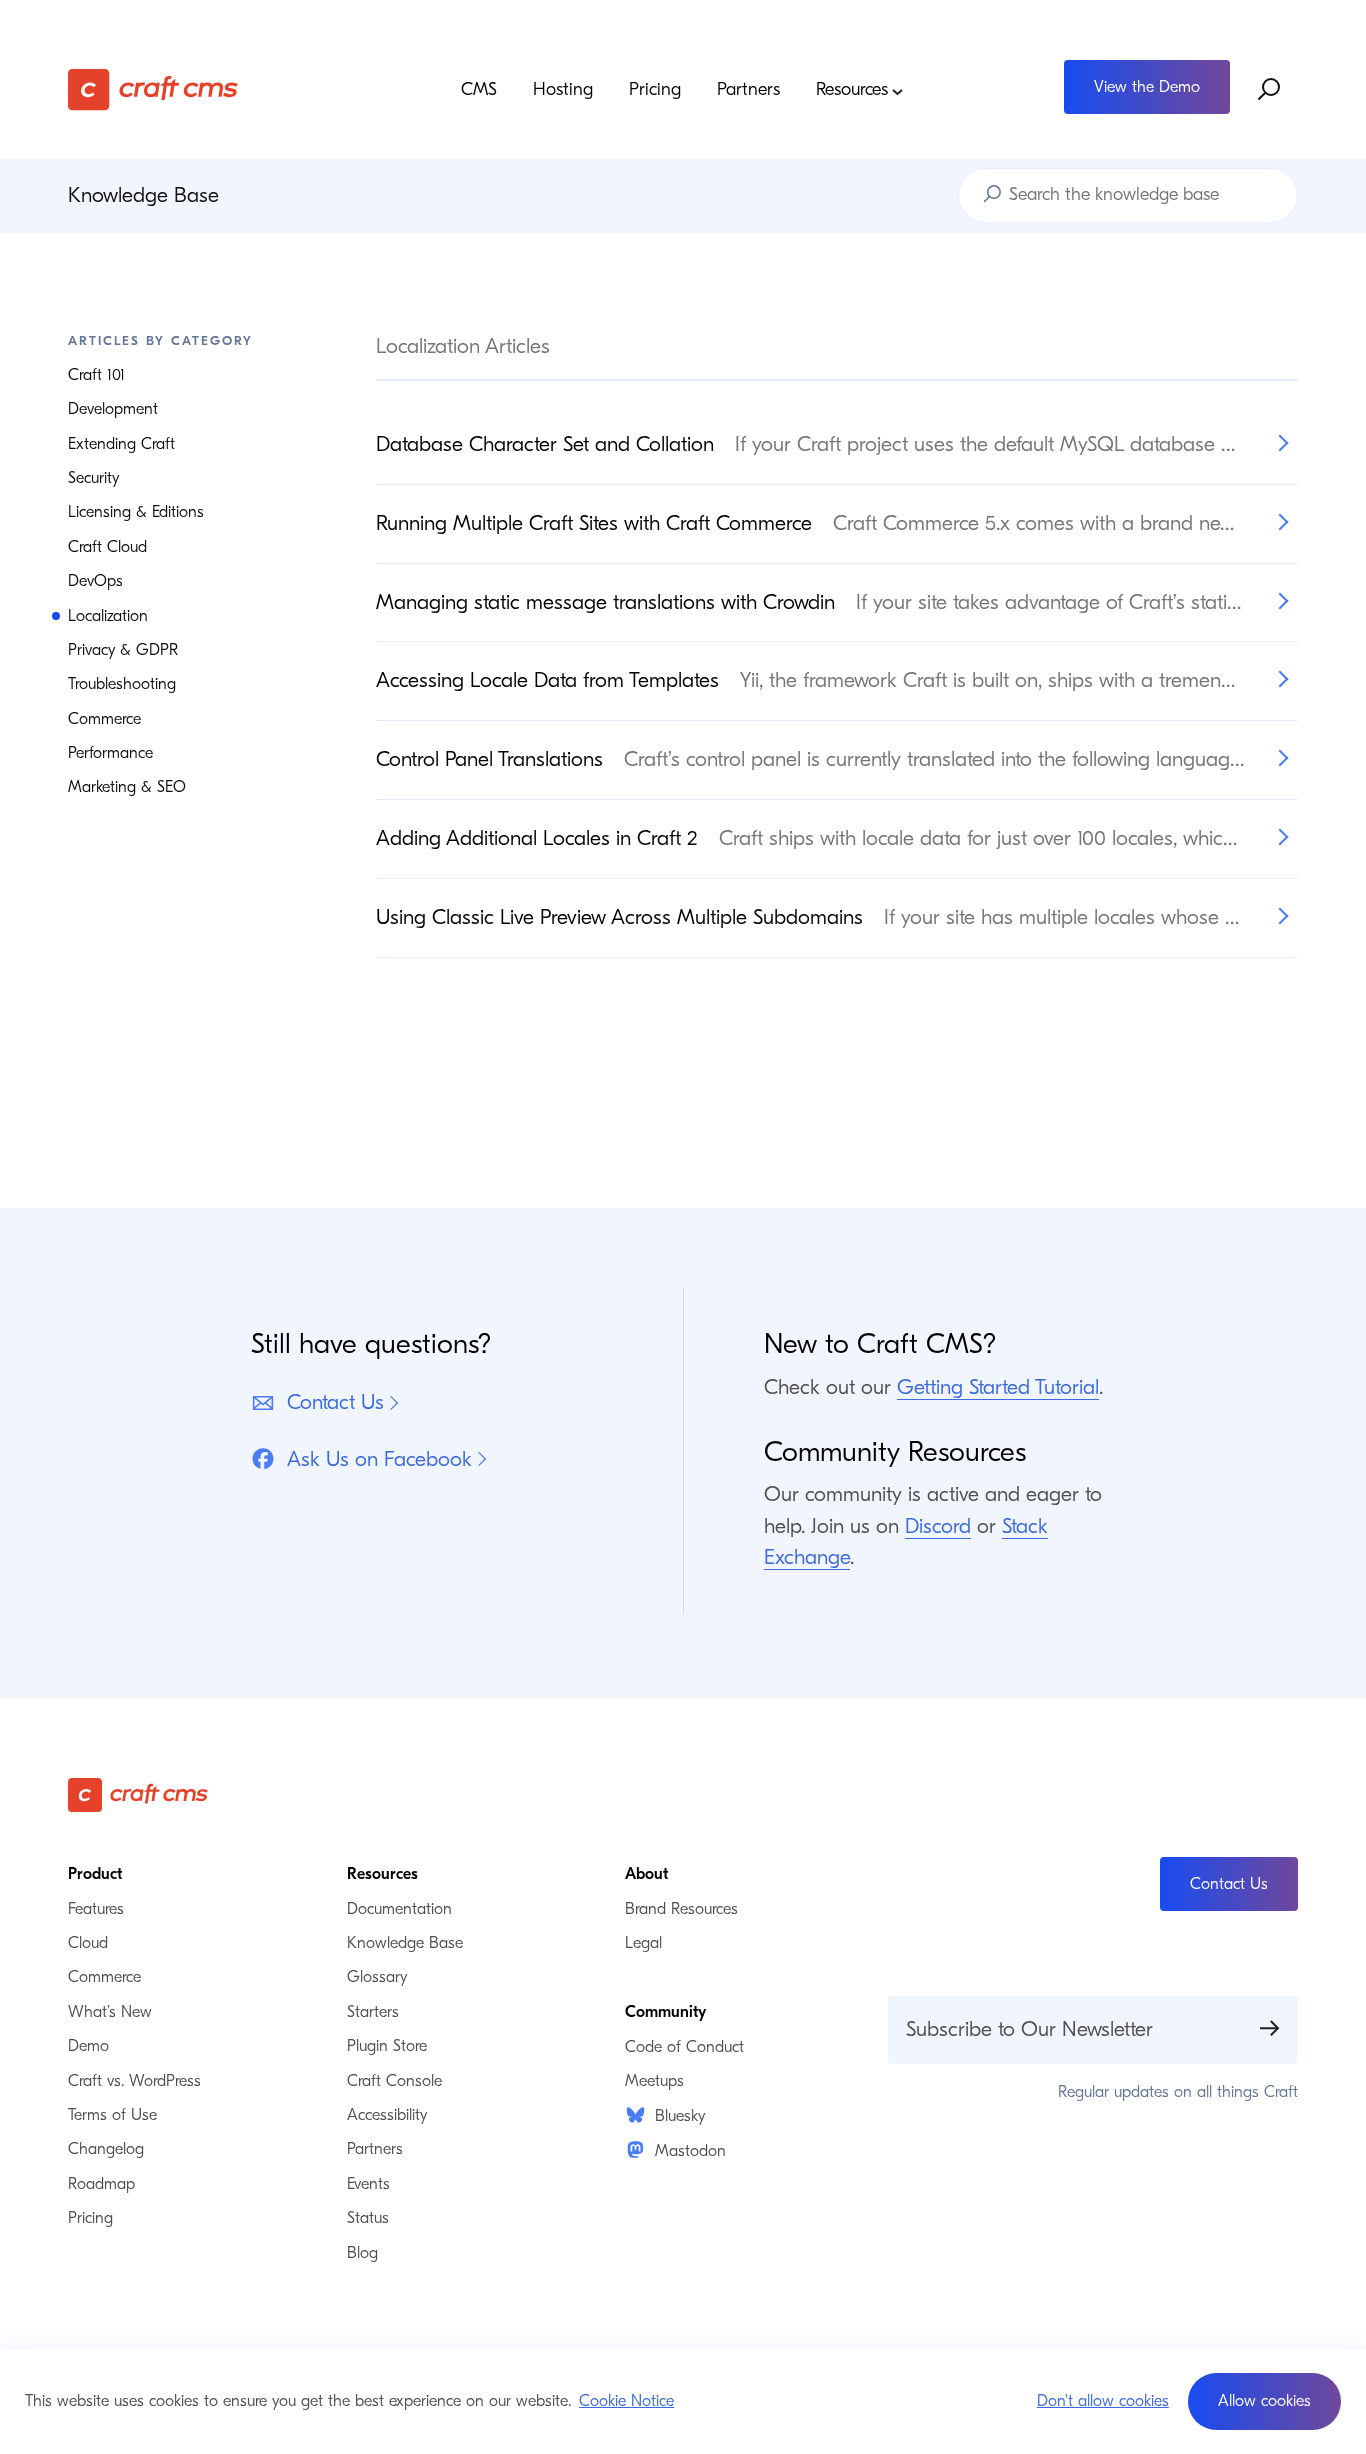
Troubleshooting (122, 684)
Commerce (104, 719)
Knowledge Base (143, 195)
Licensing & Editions (136, 512)
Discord (938, 1526)
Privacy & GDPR (123, 650)
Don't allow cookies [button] (1103, 2401)
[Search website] (1270, 89)
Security (93, 478)
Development (113, 409)
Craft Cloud (107, 547)
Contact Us (335, 1402)
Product (95, 1874)
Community (665, 2012)
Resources (852, 90)
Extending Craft (121, 444)
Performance (110, 753)
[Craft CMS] (221, 89)
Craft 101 (96, 375)
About (646, 1874)
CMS (479, 90)
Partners (748, 90)
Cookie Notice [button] (626, 2401)
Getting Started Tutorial (998, 1387)
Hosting (563, 90)
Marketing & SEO (127, 787)
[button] (1264, 2401)
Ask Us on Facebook (379, 1459)
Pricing (655, 90)
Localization (108, 616)
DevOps (95, 581)
